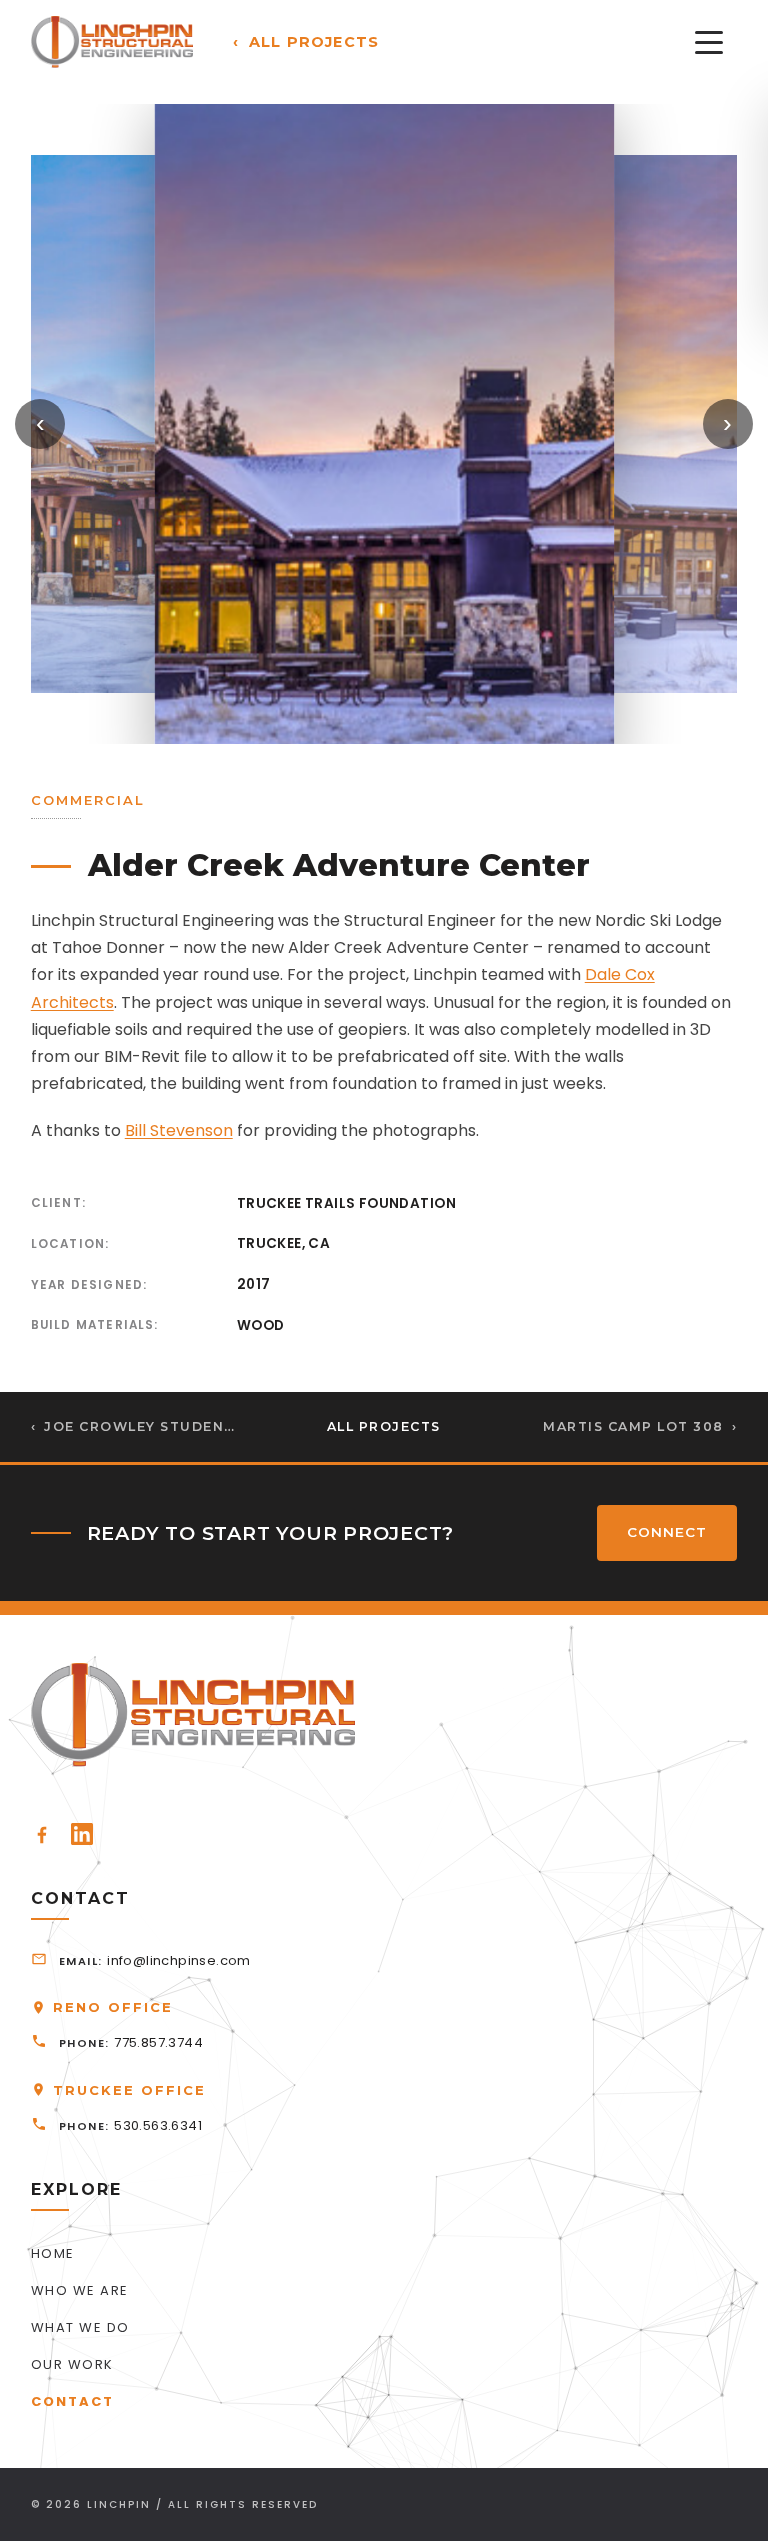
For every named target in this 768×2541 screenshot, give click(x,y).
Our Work (72, 2364)
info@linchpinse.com (179, 1960)
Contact (72, 2401)
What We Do (80, 2327)
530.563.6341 (158, 2125)
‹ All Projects (306, 42)
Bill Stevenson (179, 1130)
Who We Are (80, 2290)
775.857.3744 (158, 2042)
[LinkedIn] (82, 1834)
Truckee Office (129, 2090)
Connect (667, 1532)
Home (53, 2253)
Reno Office (113, 2007)
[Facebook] (42, 1834)
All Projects (384, 1426)
